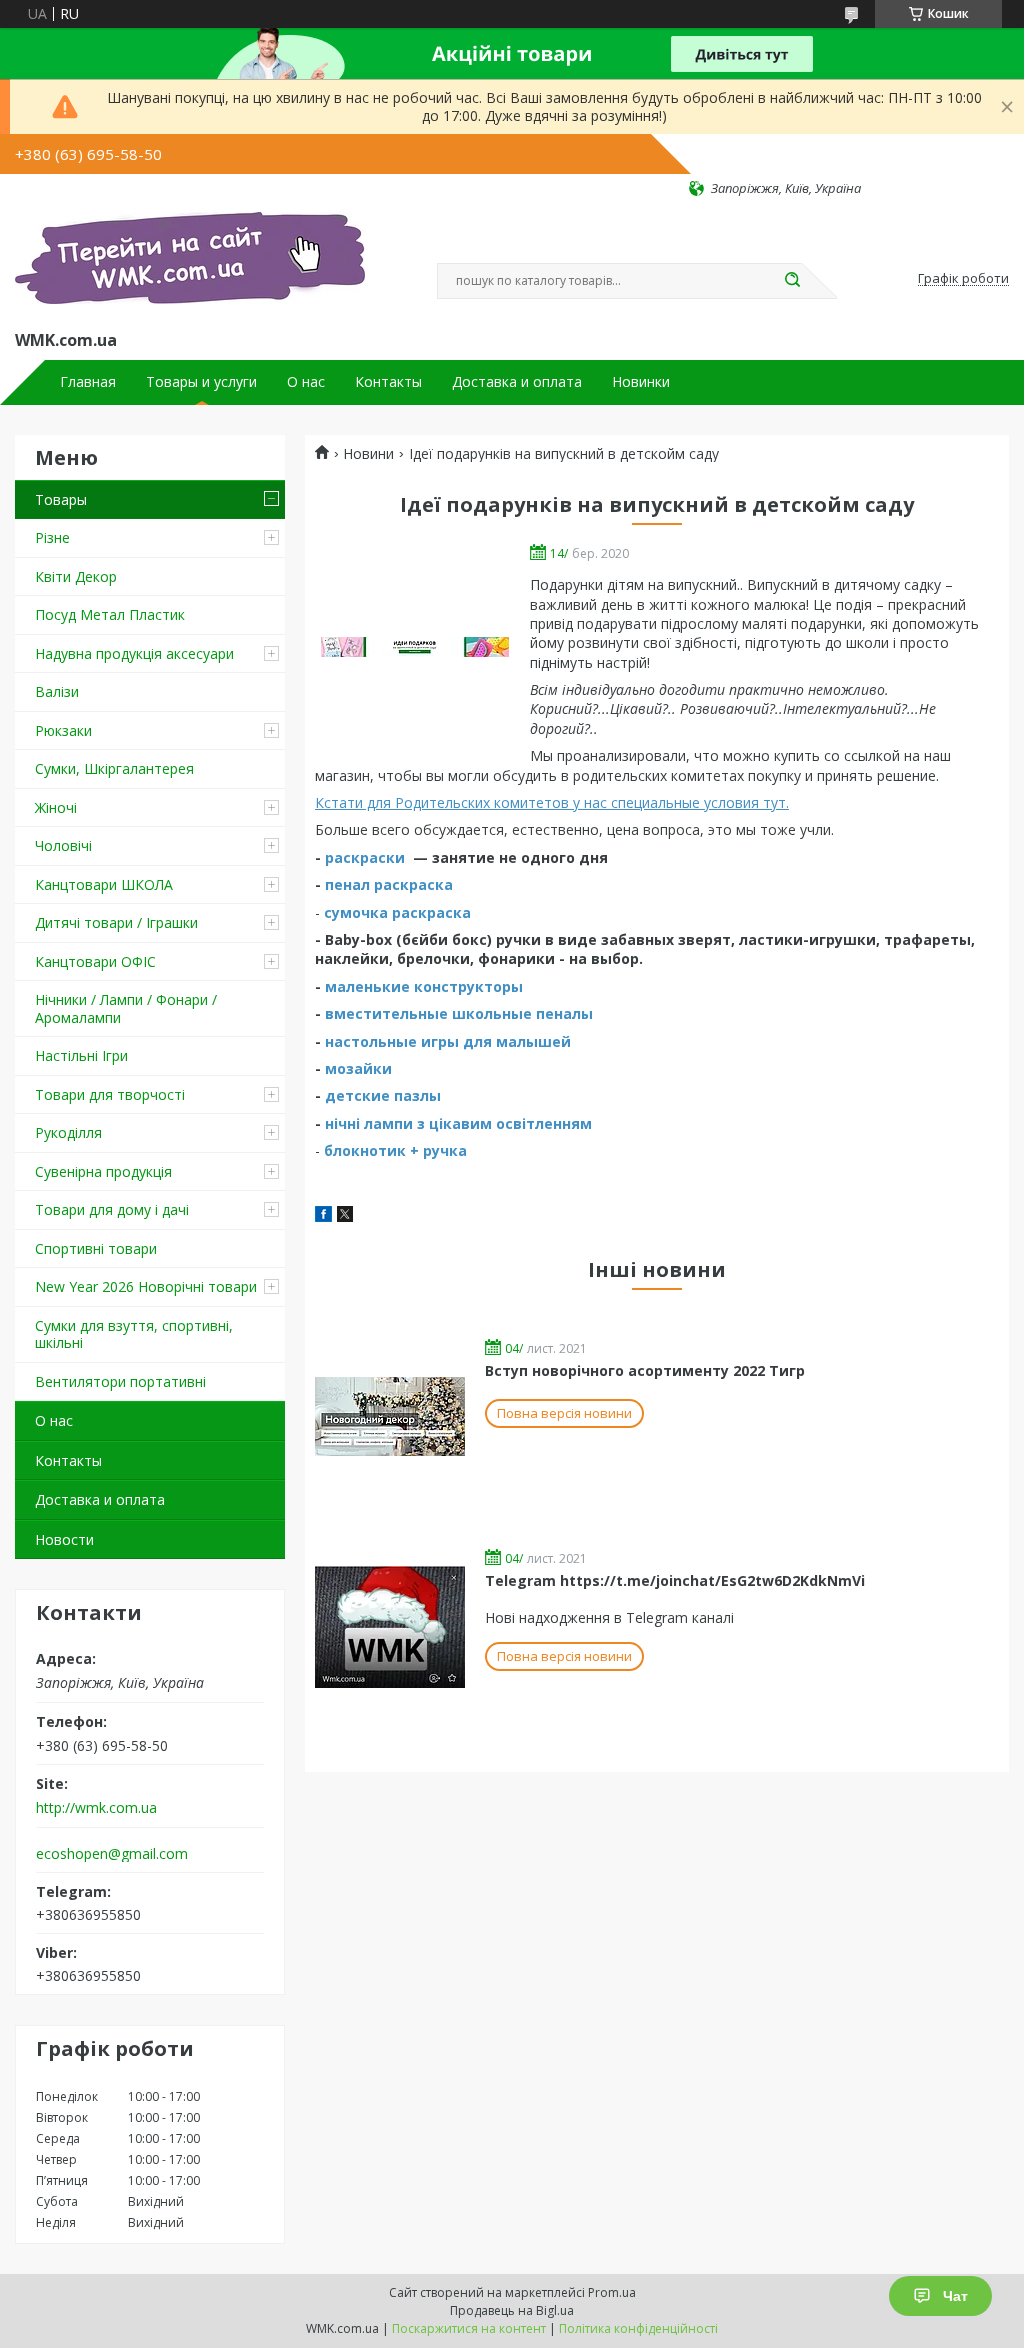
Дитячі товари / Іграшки (116, 922)
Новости (64, 1539)
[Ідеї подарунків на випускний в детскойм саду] (415, 647)
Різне (52, 537)
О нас (306, 382)
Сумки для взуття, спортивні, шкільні (134, 1334)
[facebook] (323, 1216)
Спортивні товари (96, 1248)
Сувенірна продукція (103, 1171)
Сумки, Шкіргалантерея (114, 768)
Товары (61, 499)
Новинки (641, 382)
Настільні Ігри (81, 1055)
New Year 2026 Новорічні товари (146, 1286)
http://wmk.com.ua (96, 1808)
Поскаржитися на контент (469, 2328)
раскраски (365, 857)
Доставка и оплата (517, 382)
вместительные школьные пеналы (459, 1013)
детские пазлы (383, 1095)
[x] (345, 1216)
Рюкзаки (63, 730)
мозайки (358, 1068)
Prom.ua (612, 2292)
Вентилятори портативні (120, 1381)
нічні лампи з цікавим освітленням (458, 1123)
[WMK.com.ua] (190, 262)
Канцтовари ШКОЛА (104, 884)
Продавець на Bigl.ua (512, 2310)
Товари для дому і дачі (112, 1209)
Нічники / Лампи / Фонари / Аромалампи (126, 1008)
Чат (955, 2296)
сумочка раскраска (397, 912)
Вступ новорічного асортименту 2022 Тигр (645, 1370)
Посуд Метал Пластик (110, 614)
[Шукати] (792, 281)
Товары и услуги (201, 382)
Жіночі (56, 807)
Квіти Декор (76, 576)
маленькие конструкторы (424, 986)
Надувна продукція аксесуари (134, 653)
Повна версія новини (564, 1413)
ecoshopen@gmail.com (112, 1854)
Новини (368, 454)
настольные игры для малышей (448, 1041)
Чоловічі (63, 845)
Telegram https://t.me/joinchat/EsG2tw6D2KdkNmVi (675, 1580)
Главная (88, 382)
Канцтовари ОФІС (95, 961)
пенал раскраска (389, 884)
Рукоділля (68, 1132)
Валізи (57, 691)
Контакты (388, 382)
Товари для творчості (110, 1094)
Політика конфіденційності (638, 2328)
